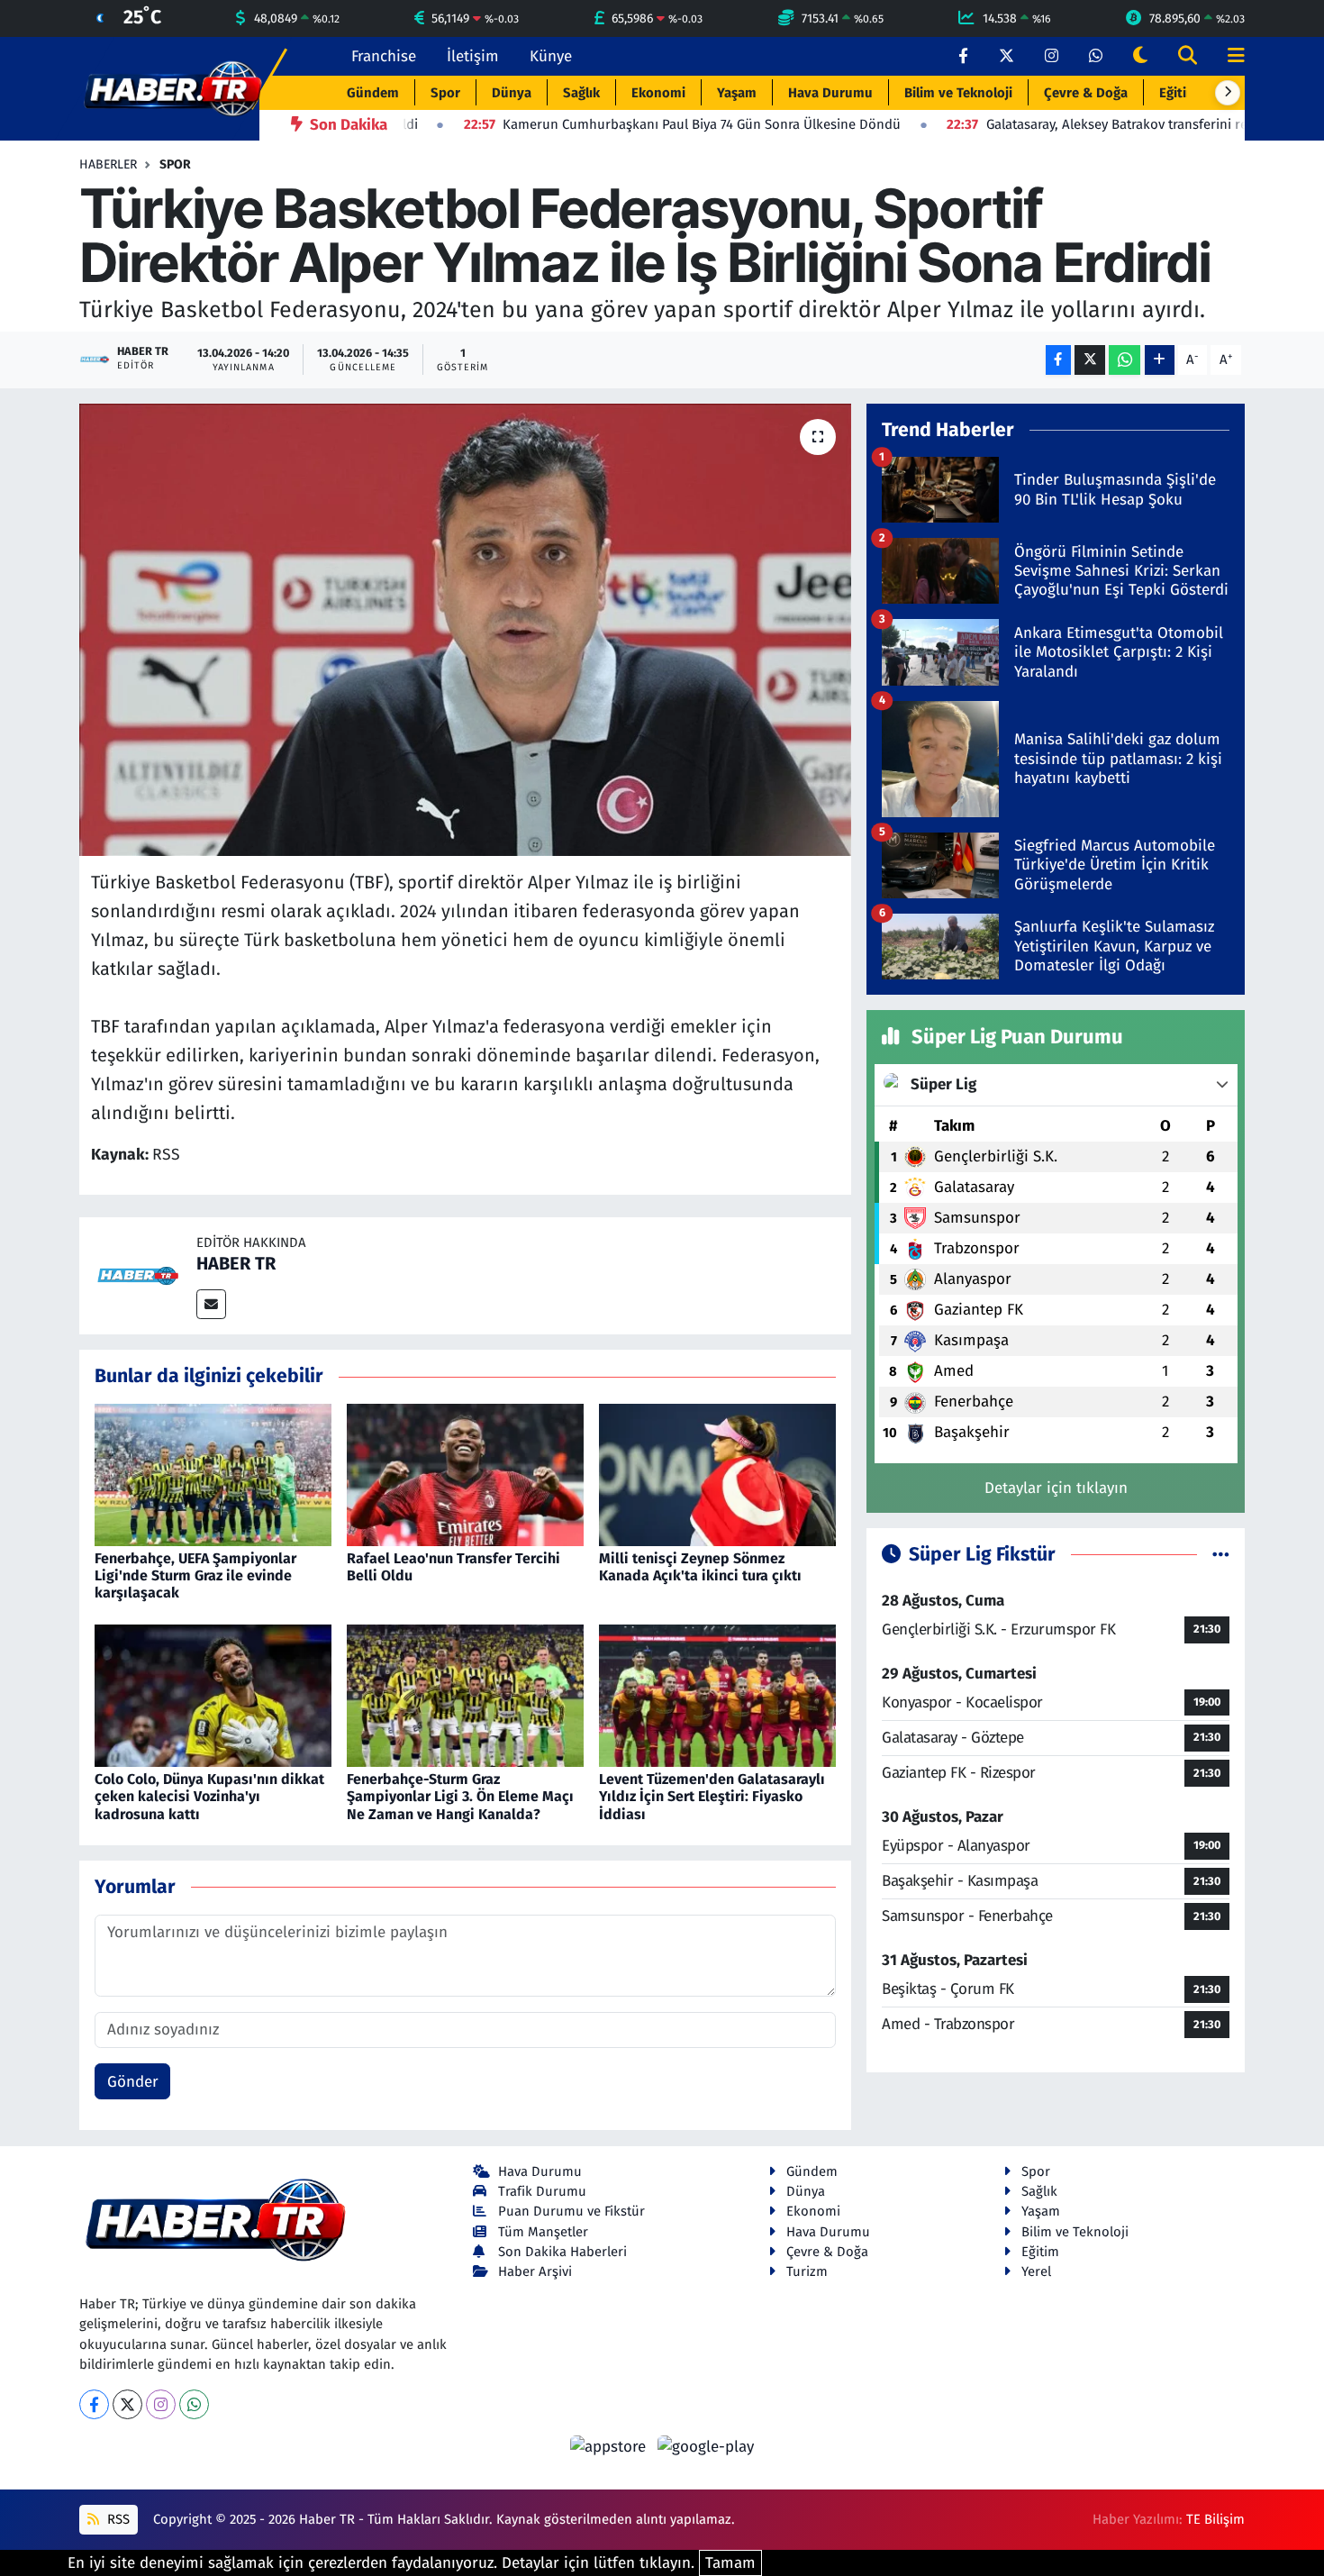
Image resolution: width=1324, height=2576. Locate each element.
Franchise (384, 56)
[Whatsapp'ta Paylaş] (1124, 360)
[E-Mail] (211, 1304)
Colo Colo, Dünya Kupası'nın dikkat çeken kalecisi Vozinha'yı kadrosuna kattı (209, 1796)
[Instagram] (161, 2404)
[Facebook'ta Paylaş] (1058, 360)
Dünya (512, 93)
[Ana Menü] (1229, 56)
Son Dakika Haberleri (562, 2252)
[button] (1228, 93)
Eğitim (1179, 93)
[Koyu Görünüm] (1140, 56)
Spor (445, 93)
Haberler (108, 164)
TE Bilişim (1215, 2519)
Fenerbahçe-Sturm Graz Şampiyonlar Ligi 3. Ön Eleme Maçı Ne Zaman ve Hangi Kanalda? (460, 1796)
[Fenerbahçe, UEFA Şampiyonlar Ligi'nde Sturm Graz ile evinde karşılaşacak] (213, 1474)
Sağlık (581, 93)
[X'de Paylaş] (1090, 360)
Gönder (133, 2082)
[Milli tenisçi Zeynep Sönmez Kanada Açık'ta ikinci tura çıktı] (717, 1474)
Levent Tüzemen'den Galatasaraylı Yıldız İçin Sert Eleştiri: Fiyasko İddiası (712, 1796)
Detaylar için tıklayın (1056, 1488)
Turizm (807, 2271)
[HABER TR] (138, 1275)
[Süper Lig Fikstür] (1221, 1555)
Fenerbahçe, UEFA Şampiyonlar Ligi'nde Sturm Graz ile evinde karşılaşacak (195, 1575)
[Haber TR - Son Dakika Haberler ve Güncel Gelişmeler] (173, 88)
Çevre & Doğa (1086, 93)
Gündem (373, 93)
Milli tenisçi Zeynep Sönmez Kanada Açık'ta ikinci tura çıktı (700, 1567)
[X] (127, 2404)
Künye (551, 56)
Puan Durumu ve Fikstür (571, 2211)
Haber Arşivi (535, 2271)
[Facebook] (94, 2404)
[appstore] (611, 2446)
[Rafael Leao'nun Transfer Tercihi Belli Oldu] (465, 1474)
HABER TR (236, 1263)
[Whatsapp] (194, 2404)
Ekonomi (658, 93)
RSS (117, 2519)
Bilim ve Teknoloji (958, 93)
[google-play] (706, 2446)
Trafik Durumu (542, 2191)
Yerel (1036, 2271)
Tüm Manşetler (543, 2232)
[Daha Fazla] (1160, 360)
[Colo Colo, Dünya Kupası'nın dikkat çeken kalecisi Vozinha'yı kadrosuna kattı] (213, 1694)
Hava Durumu (830, 93)
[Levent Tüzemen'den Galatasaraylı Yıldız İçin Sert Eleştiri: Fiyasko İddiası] (717, 1694)
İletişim (473, 56)
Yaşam (737, 93)
